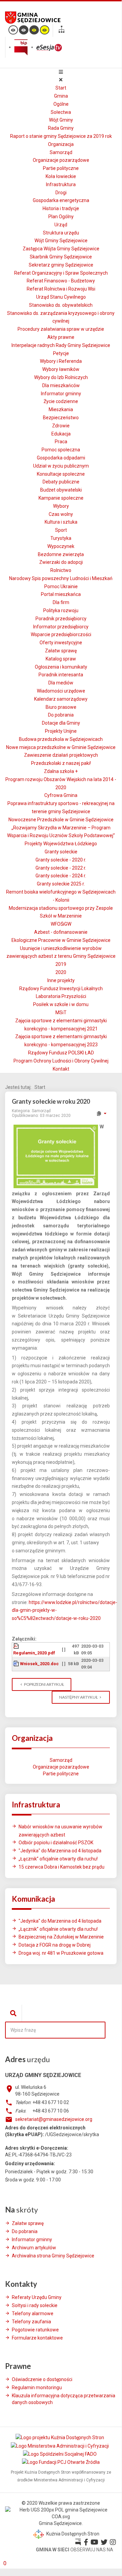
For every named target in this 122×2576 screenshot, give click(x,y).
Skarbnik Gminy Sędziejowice (61, 257)
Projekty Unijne (61, 731)
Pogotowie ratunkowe (35, 2330)
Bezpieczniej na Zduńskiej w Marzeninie (61, 1937)
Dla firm (61, 602)
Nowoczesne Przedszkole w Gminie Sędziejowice (61, 820)
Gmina (61, 96)
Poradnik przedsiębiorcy (61, 619)
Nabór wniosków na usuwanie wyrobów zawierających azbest (60, 1831)
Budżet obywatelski (61, 490)
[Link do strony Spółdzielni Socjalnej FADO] (60, 2454)
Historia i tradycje (61, 208)
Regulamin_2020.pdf (34, 1653)
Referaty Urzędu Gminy (37, 2297)
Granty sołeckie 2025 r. (61, 884)
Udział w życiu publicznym (61, 466)
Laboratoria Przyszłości (61, 996)
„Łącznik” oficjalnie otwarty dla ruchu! (58, 1859)
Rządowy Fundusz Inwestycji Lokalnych (61, 989)
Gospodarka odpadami (61, 458)
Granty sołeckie (61, 852)
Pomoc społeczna (61, 450)
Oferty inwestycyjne (61, 643)
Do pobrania (61, 715)
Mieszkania (61, 409)
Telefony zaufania (31, 2322)
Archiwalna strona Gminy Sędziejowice (53, 2256)
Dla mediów (61, 683)
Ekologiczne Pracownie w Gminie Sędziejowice (61, 940)
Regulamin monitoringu (37, 2387)
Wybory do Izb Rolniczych (61, 377)
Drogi (61, 193)
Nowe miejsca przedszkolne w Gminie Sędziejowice (61, 747)
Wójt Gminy (61, 120)
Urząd (61, 225)
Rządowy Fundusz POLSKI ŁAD (61, 1053)
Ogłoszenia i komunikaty (61, 667)
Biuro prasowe (61, 707)
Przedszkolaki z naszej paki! (61, 763)
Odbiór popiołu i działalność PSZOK (56, 1843)
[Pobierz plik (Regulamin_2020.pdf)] (17, 1646)
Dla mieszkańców (61, 385)
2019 (61, 964)
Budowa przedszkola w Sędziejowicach (61, 739)
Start (61, 88)
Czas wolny (61, 514)
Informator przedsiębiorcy (61, 627)
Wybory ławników (61, 369)
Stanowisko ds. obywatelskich (61, 305)
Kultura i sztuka (61, 522)
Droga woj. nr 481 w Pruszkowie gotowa (61, 1953)
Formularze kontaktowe (37, 2338)
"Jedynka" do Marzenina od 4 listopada (60, 1851)
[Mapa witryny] (62, 30)
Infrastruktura (61, 184)
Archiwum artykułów (34, 2248)
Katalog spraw (61, 659)
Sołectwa (61, 112)
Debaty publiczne (61, 482)
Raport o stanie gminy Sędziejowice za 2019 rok (61, 136)
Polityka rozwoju (61, 610)
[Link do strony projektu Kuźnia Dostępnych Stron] (60, 2437)
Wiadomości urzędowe (61, 691)
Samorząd (61, 152)
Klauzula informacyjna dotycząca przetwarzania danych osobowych (64, 2399)
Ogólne (61, 104)
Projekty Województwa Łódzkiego (61, 844)
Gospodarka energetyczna (61, 200)
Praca (61, 442)
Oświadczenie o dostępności (42, 2379)
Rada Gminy (61, 128)
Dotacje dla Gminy (61, 723)
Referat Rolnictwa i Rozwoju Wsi (61, 289)
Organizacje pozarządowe (61, 160)
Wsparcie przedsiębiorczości (61, 634)
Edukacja (61, 434)
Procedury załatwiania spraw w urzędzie (61, 329)
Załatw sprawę (61, 651)
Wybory (61, 506)
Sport (61, 530)
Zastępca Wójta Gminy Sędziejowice (61, 249)
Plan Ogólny (61, 217)
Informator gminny (61, 394)
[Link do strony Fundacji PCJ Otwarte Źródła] (61, 2462)
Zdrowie (61, 426)
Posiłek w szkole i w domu (61, 1004)
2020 (61, 972)
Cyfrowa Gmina (61, 795)
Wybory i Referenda (61, 361)
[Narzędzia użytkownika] (101, 1114)
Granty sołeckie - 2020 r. (61, 860)
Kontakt (61, 1069)
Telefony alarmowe (33, 2314)
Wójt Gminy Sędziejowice (61, 241)
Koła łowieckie (61, 176)
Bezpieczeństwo (61, 418)
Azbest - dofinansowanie (61, 932)
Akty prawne (61, 337)
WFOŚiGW (61, 924)
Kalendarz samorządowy (61, 699)
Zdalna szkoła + (61, 771)
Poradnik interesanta (61, 675)
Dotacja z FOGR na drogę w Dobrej (55, 1945)
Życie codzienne (61, 401)
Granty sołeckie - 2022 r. (61, 868)
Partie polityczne (61, 168)
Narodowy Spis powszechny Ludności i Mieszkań (61, 578)
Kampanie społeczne (61, 498)
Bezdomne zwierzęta (61, 554)
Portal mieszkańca (61, 594)
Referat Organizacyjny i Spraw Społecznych (61, 273)
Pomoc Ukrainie (61, 586)
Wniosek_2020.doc (39, 1664)
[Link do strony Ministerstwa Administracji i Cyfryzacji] (60, 2446)
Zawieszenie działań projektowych (61, 755)
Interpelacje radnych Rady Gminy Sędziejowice (61, 345)
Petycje (61, 353)
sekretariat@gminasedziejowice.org (54, 2119)
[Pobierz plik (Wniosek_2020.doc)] (17, 1664)
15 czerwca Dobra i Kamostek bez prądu (62, 1867)
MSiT (61, 1012)
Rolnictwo (61, 570)
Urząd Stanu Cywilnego (61, 297)
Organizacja (61, 144)
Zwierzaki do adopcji (61, 562)
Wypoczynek (61, 546)
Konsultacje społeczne (61, 474)
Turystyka (61, 538)
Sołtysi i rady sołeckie (35, 2305)
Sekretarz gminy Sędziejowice (61, 265)
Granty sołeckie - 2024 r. (61, 876)
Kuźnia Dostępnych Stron (72, 2534)
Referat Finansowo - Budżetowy (61, 281)
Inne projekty (61, 980)
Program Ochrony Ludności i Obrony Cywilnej (61, 1061)
